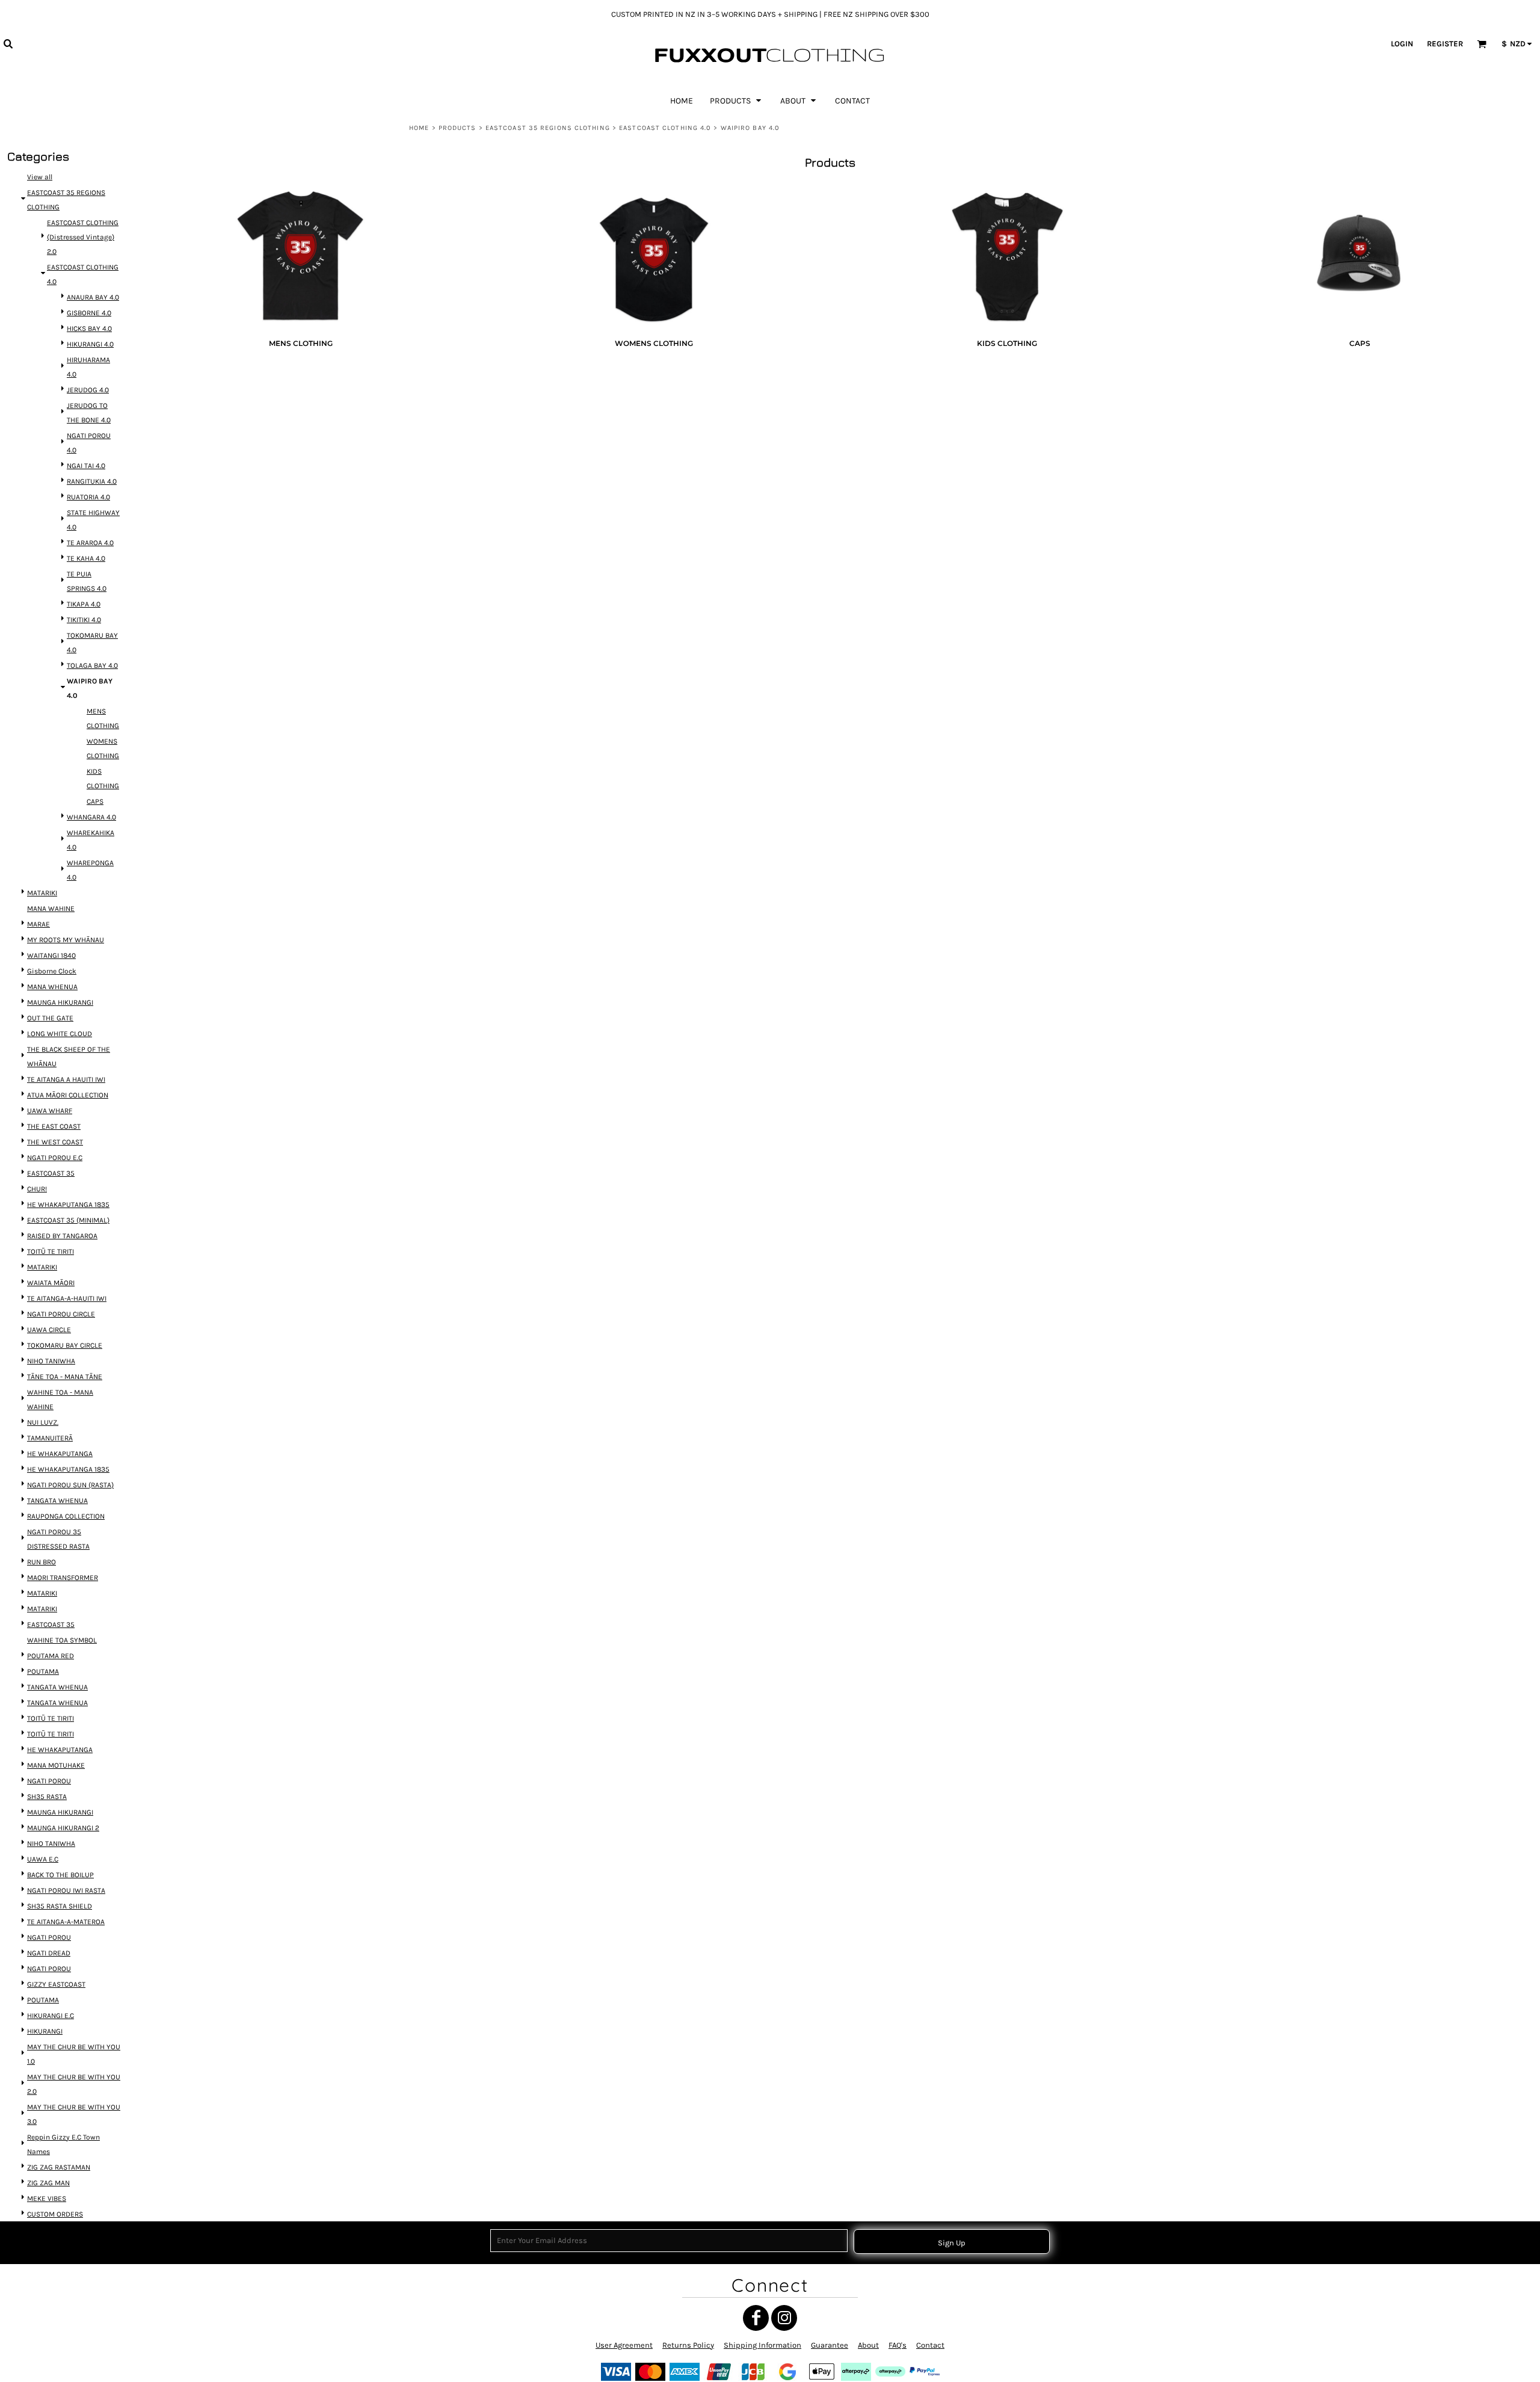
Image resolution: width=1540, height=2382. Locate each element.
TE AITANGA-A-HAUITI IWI (67, 1298)
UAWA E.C (43, 1859)
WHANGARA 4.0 (91, 817)
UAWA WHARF (50, 1111)
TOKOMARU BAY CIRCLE (65, 1345)
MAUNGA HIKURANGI (60, 1002)
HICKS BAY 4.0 (89, 329)
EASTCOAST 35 (51, 1173)
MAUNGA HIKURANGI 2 (63, 1828)
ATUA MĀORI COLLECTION (68, 1095)
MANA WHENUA (52, 987)
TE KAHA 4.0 (86, 558)
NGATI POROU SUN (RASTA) (70, 1485)
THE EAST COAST (54, 1126)
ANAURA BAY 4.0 (93, 297)
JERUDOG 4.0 (88, 390)
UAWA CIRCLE (49, 1330)
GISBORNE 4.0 (89, 313)
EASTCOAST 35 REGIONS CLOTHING (548, 128)
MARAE (38, 924)
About (868, 2345)
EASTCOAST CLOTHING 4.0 (665, 128)
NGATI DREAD (49, 1953)
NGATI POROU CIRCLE (61, 1314)
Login (1402, 44)
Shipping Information (762, 2345)
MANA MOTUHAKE (56, 1765)
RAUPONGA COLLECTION (66, 1516)
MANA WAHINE (51, 909)
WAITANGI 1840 (51, 955)
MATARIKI (42, 893)
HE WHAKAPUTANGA (60, 1454)
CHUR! (37, 1189)
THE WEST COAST (55, 1142)
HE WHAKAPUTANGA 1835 (68, 1205)
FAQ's (898, 2345)
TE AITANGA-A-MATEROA (66, 1922)
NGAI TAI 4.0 (86, 466)
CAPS (95, 801)
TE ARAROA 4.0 (90, 543)
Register (1445, 44)
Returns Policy (688, 2345)
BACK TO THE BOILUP (60, 1875)
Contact (930, 2345)
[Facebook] (756, 2318)
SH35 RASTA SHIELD (60, 1906)
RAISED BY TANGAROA (62, 1236)
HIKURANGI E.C (51, 2016)
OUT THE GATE (50, 1018)
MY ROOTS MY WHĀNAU (66, 940)
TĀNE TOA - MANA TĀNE (65, 1377)
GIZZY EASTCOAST (56, 1984)
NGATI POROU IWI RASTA (66, 1890)
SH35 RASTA (47, 1797)
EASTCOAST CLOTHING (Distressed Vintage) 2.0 (83, 237)
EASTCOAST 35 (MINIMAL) (68, 1220)
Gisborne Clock (52, 971)
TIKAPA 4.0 (84, 604)
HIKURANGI (45, 2031)
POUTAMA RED (51, 1656)
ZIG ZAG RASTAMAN (59, 2167)
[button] (8, 43)
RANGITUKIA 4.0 (92, 481)
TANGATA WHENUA (57, 1501)
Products (457, 128)
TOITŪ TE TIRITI (51, 1251)
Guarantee (830, 2345)
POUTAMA (43, 1671)
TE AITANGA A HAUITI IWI (66, 1079)
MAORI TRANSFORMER (63, 1578)
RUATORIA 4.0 (88, 497)
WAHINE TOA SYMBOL (62, 1640)
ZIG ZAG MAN (48, 2183)
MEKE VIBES (47, 2198)
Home (419, 128)
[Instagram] (784, 2318)
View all (40, 177)
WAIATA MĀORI (51, 1283)
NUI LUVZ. (43, 1422)
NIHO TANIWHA (51, 1361)
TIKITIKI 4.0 (84, 620)
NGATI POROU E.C (55, 1158)
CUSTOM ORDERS (55, 2214)
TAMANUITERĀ (50, 1438)
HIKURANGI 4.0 (90, 344)
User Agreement (624, 2345)
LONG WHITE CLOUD (60, 1034)
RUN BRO (42, 1562)
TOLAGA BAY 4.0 (92, 665)
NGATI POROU (49, 1781)
